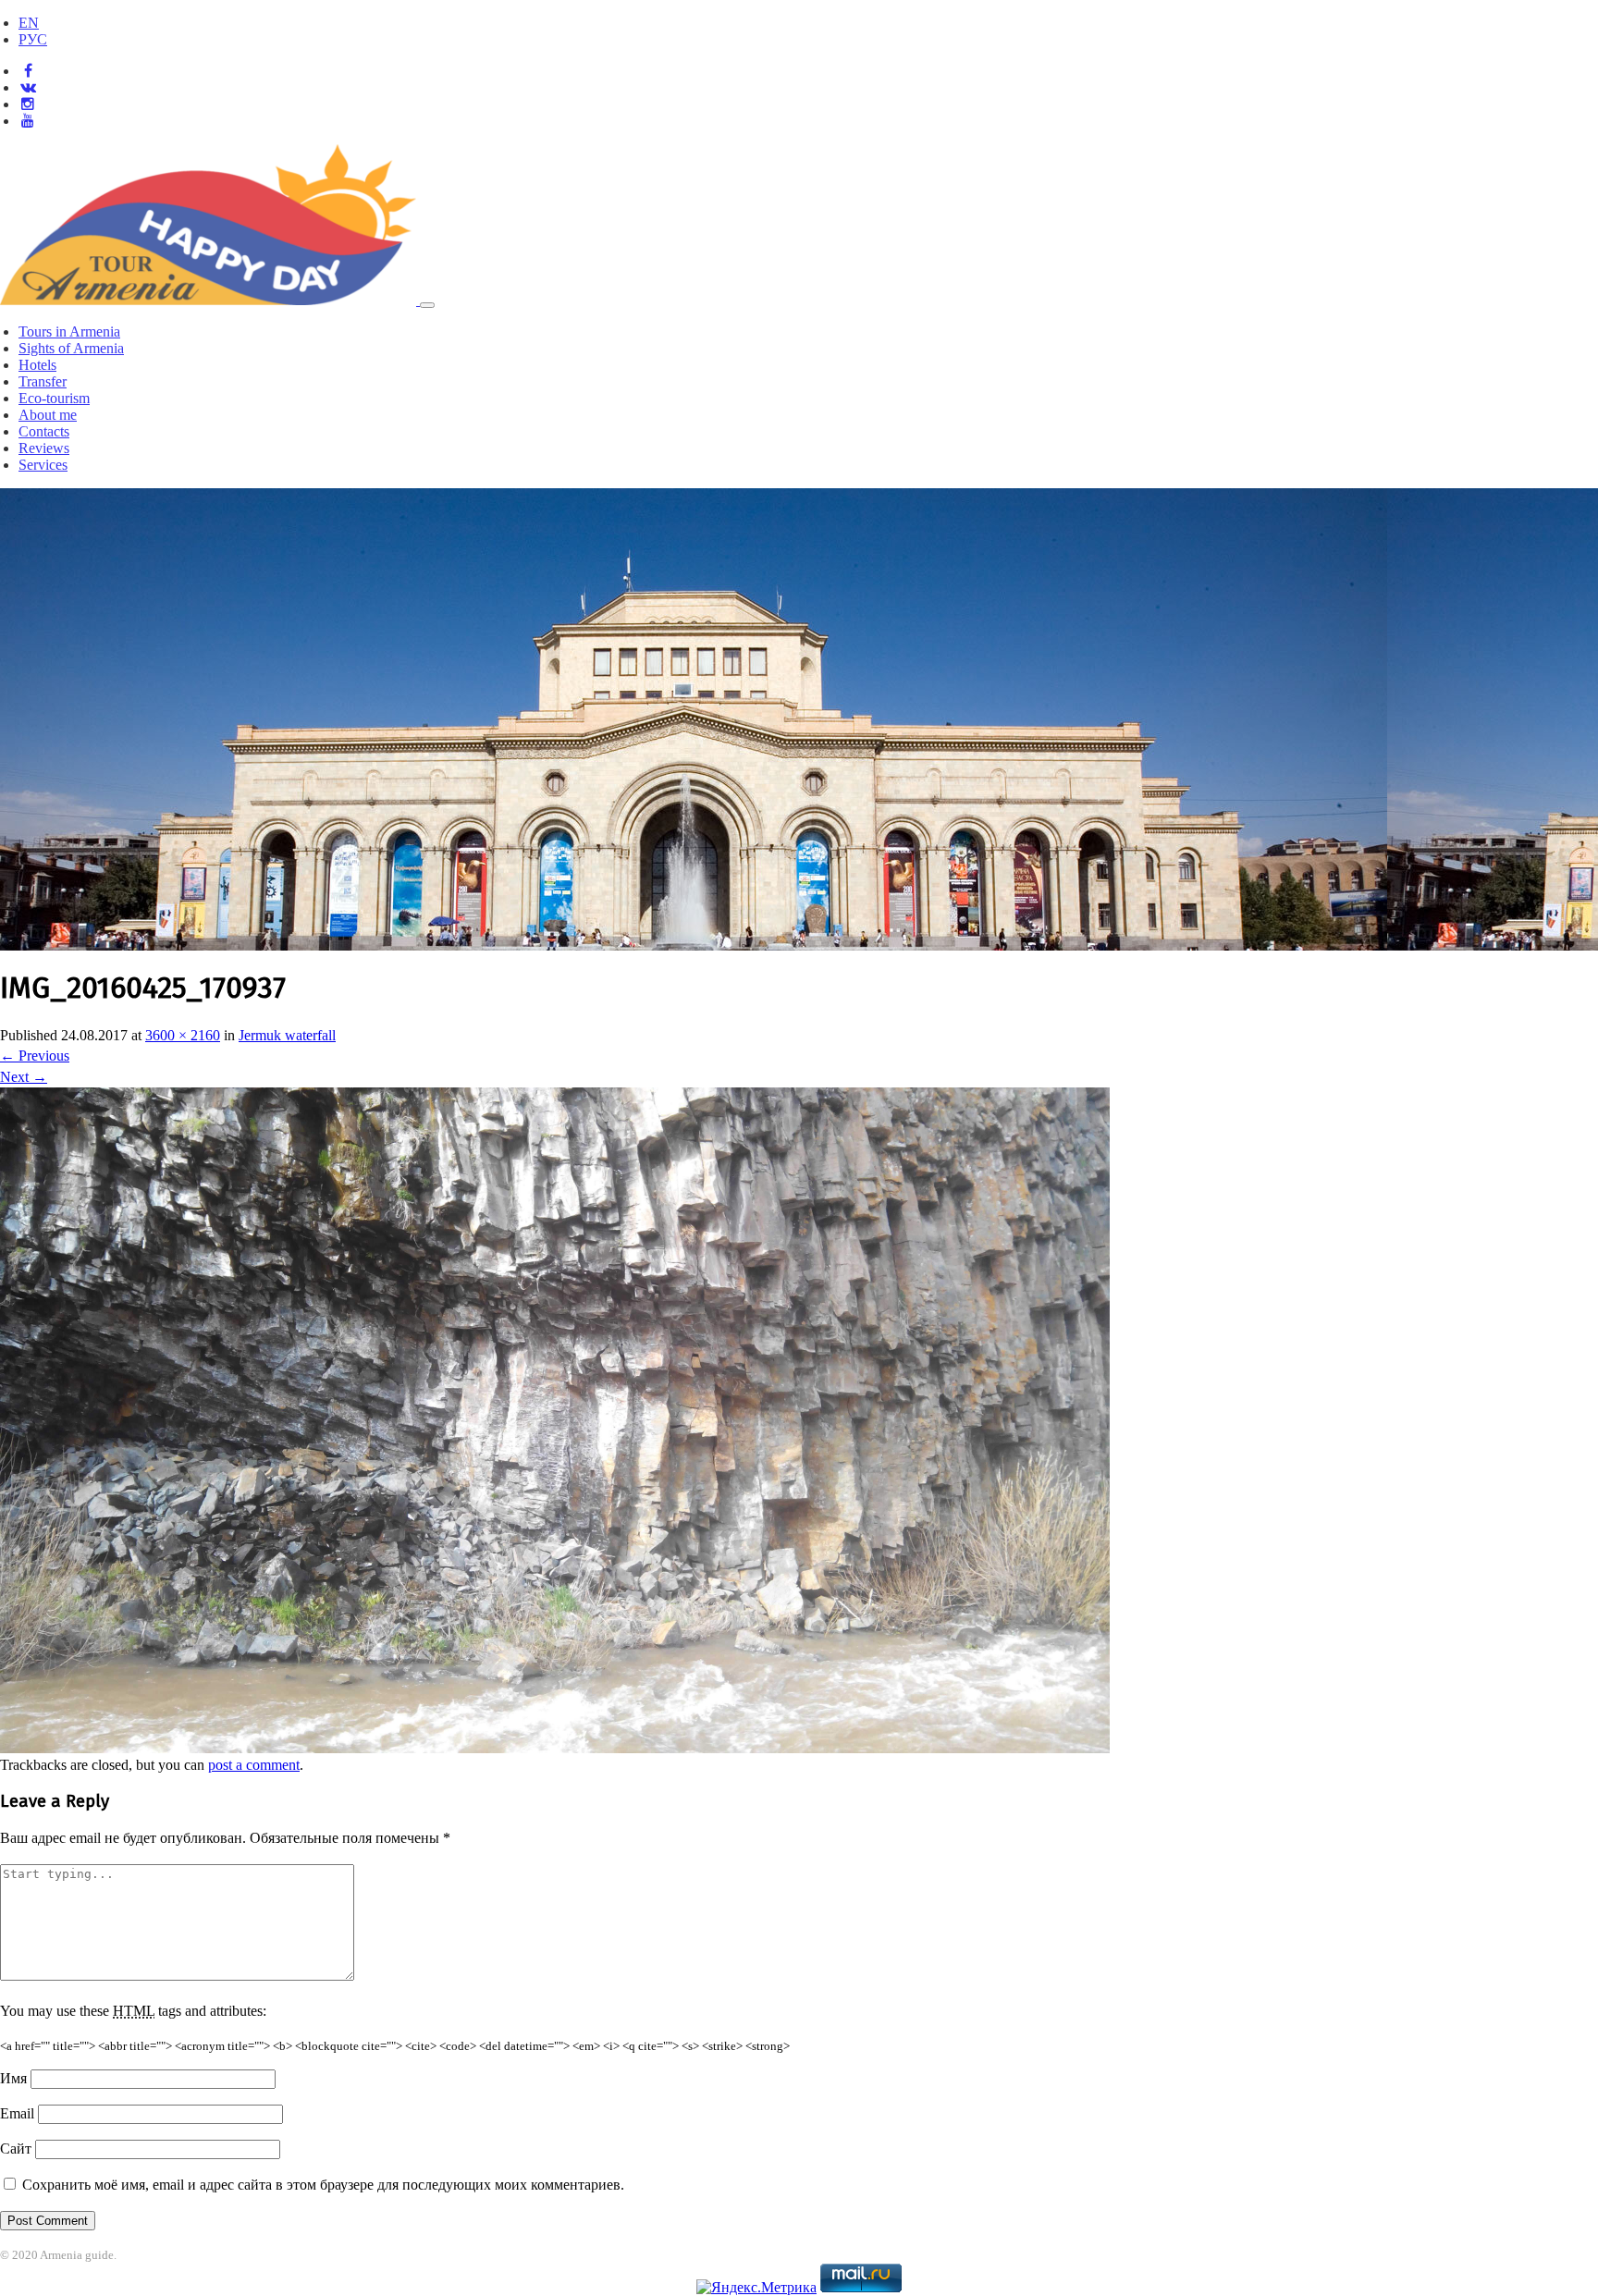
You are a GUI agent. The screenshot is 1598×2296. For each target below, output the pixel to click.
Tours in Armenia (69, 332)
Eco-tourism (54, 398)
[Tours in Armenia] (210, 300)
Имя (13, 2078)
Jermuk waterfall (287, 1035)
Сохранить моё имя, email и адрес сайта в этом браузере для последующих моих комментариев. (323, 2185)
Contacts (44, 431)
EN (29, 23)
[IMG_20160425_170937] (555, 1748)
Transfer (43, 381)
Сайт (16, 2149)
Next (24, 1077)
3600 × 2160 (183, 1035)
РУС (33, 39)
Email (17, 2113)
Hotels (37, 365)
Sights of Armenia (71, 348)
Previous (35, 1056)
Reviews (44, 448)
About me (48, 415)
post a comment (254, 1765)
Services (43, 465)
